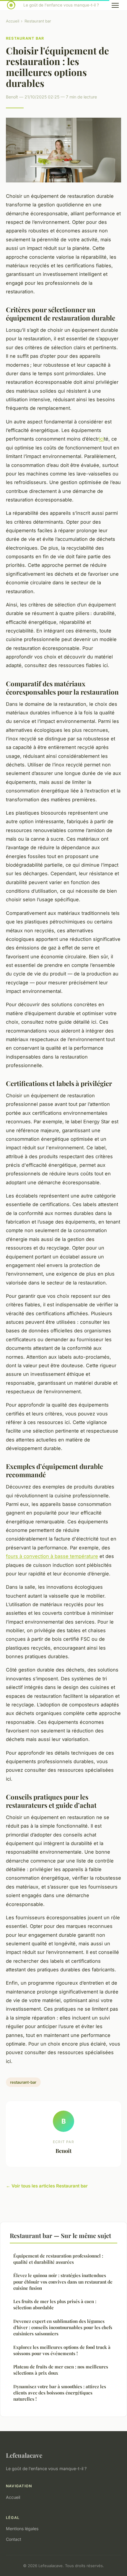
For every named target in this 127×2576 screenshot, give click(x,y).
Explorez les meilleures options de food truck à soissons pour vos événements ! (62, 2350)
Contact (14, 2539)
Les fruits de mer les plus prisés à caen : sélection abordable (55, 2304)
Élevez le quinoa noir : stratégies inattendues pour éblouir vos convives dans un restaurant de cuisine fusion (63, 2282)
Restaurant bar (38, 21)
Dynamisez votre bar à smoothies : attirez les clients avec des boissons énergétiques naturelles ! (60, 2393)
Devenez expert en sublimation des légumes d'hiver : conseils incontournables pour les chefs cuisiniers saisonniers (63, 2327)
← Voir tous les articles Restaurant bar (47, 2186)
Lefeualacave (24, 2455)
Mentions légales (22, 2529)
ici (101, 439)
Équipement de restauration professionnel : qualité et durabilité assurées (58, 2259)
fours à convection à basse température (52, 1556)
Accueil (13, 21)
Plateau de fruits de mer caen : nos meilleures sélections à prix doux (61, 2370)
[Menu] (115, 5)
